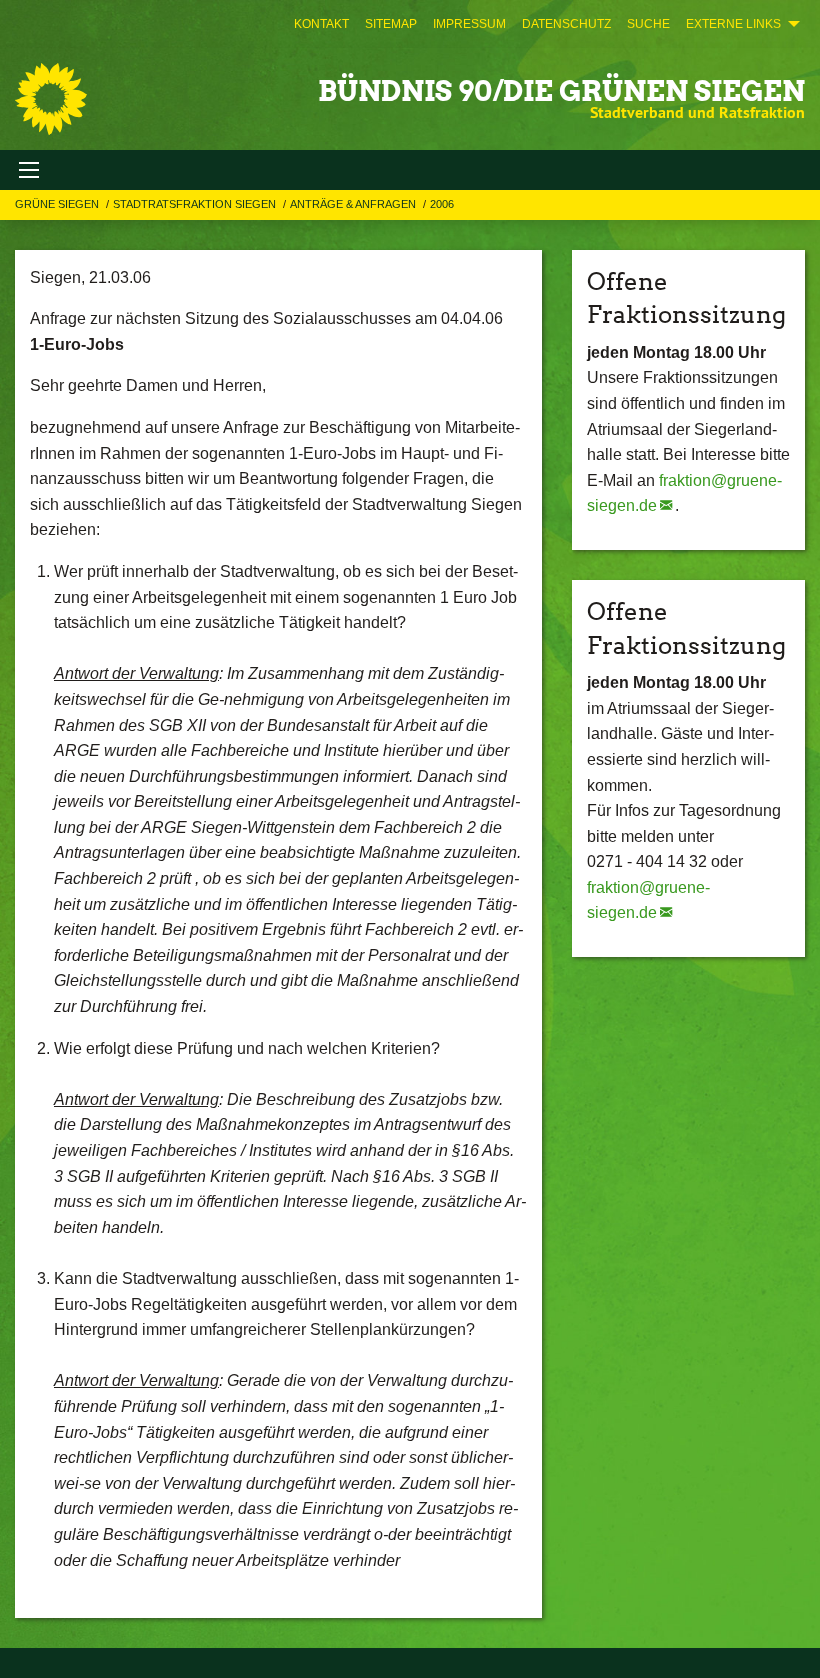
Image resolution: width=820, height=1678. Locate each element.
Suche (648, 24)
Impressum (469, 24)
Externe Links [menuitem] (733, 24)
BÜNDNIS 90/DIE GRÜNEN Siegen (561, 91)
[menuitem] (321, 24)
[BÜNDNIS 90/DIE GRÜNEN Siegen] (51, 99)
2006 (442, 204)
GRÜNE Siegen (58, 204)
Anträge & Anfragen (354, 204)
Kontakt (321, 24)
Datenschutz (566, 24)
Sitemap (391, 24)
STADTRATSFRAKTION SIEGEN (196, 204)
